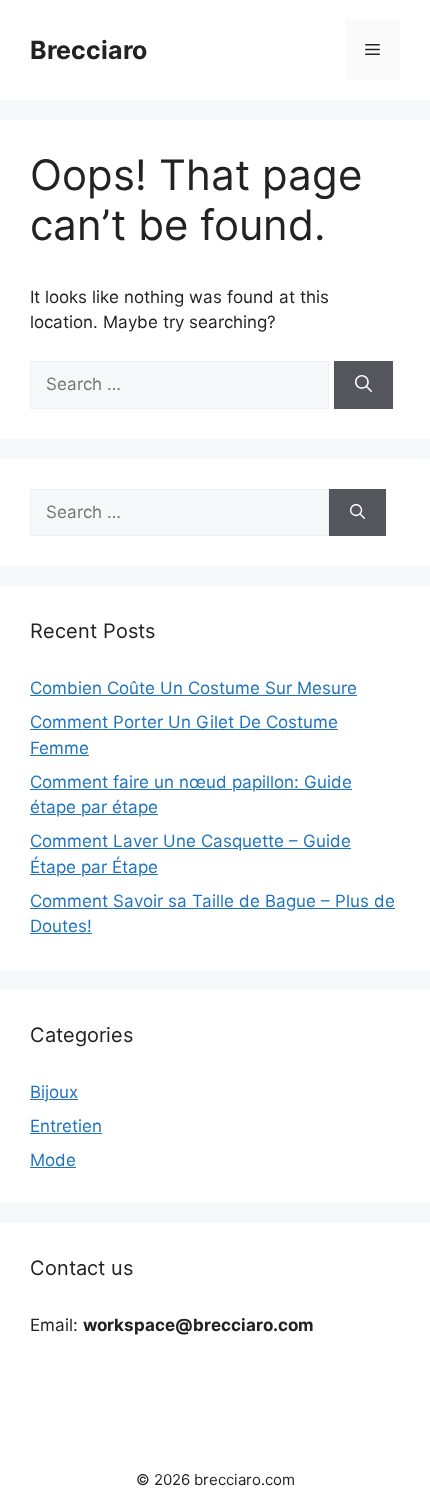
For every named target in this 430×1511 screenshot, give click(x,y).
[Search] (363, 385)
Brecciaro (88, 50)
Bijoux (54, 1092)
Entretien (66, 1126)
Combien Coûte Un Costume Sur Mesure (193, 688)
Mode (53, 1160)
